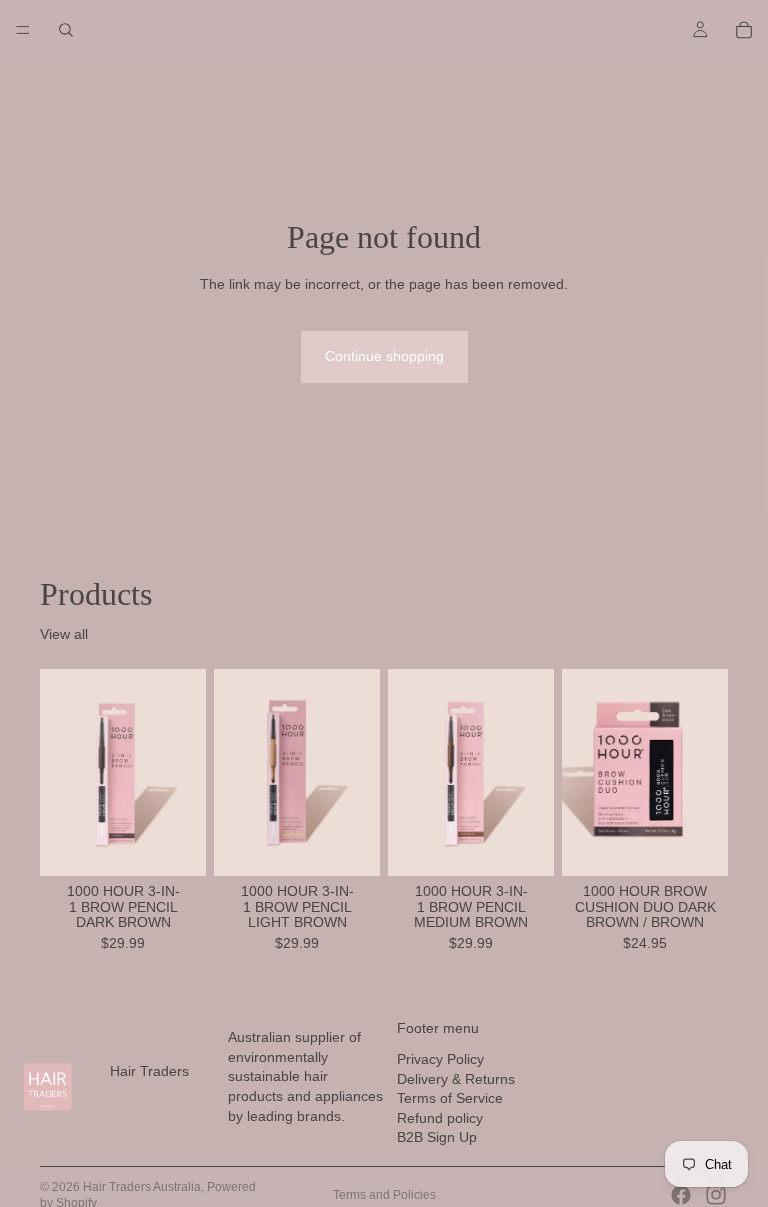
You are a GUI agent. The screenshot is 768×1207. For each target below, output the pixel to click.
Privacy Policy (440, 1059)
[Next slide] (184, 773)
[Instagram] (716, 1195)
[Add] (175, 845)
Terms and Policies (384, 1195)
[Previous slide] (62, 773)
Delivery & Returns (456, 1078)
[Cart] (744, 30)
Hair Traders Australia (142, 1187)
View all (64, 634)
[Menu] (23, 30)
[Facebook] (681, 1195)
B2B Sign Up (437, 1137)
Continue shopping (384, 356)
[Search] (66, 30)
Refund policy (440, 1117)
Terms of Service (450, 1098)
